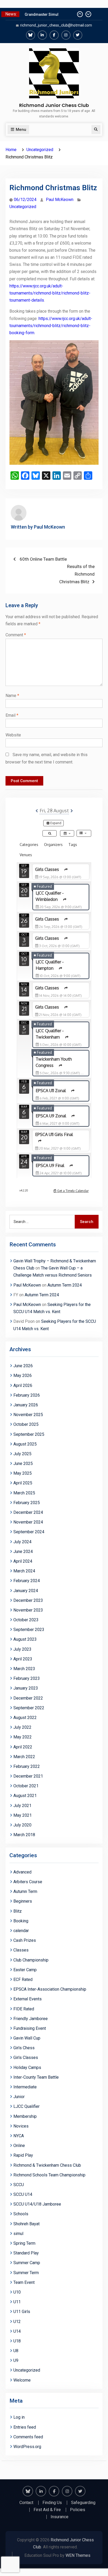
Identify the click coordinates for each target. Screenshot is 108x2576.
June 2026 (23, 1366)
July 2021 (22, 1806)
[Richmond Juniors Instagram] (66, 35)
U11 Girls (22, 2312)
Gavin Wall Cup (27, 2038)
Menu (21, 130)
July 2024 (22, 1542)
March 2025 (24, 1493)
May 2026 (23, 1375)
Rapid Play (23, 2155)
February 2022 (27, 1766)
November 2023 (28, 1610)
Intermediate (25, 2087)
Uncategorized (23, 207)
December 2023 (28, 1600)
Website (13, 735)
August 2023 (25, 1639)
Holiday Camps (27, 2067)
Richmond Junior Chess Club (54, 105)
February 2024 (27, 1581)
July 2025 (22, 1454)
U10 (17, 2292)
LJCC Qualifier (26, 2106)
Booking (21, 1921)
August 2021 (25, 1796)
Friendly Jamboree (31, 2019)
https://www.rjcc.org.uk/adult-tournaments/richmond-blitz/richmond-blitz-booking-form (51, 326)
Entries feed (25, 2427)
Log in (19, 2417)
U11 (17, 2302)
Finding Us (52, 2503)
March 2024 (24, 1571)
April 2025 (23, 1483)
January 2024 (26, 1591)
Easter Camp (25, 1970)
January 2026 (26, 1405)
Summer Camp (27, 2263)
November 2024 (28, 1522)
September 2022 (29, 1708)
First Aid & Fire (47, 2510)
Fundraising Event (30, 2028)
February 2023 (27, 1678)
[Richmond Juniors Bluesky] (31, 35)
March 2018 (24, 1835)
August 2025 (25, 1444)
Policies (78, 2510)
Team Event (24, 2282)
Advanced (22, 1872)
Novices (21, 2126)
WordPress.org (27, 2447)
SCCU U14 (23, 2194)
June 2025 (23, 1463)
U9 (16, 2360)
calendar (21, 1931)
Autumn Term (25, 1891)
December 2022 (28, 1698)
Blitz (18, 1911)
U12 (17, 2322)
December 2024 (28, 1512)
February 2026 (27, 1395)
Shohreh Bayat (26, 2224)
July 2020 (22, 1825)
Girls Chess (24, 2048)
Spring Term (24, 2243)
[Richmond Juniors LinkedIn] (42, 35)
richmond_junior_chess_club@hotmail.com (56, 25)
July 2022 (22, 1727)
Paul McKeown (60, 200)
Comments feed (28, 2437)
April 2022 (23, 1747)
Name (12, 696)
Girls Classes (26, 2058)
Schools (21, 2214)
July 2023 (22, 1649)
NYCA (19, 2136)
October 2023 (26, 1620)
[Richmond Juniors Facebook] (54, 35)
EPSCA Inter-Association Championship (50, 1989)
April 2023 (23, 1659)
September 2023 (29, 1630)
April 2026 (23, 1385)
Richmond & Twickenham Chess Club (47, 2165)
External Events (28, 1999)
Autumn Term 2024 (65, 1285)
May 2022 (23, 1737)
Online (19, 2146)
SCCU (19, 2185)
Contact (26, 2503)
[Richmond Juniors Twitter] (78, 35)
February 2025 (27, 1503)
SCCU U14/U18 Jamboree (37, 2204)
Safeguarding (83, 2503)
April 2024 (23, 1561)
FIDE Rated (24, 2009)
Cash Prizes (25, 1940)
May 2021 (23, 1815)
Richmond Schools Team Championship (49, 2175)
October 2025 (26, 1424)
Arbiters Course (28, 1882)
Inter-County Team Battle (36, 2077)
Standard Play (26, 2253)
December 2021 (28, 1776)
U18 (17, 2341)
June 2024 (23, 1552)
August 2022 (25, 1718)
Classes (21, 1950)
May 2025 (23, 1473)
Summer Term (26, 2273)
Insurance (60, 2517)
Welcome (22, 2380)
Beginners (23, 1901)
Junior (19, 2097)
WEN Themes (78, 2555)
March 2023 (24, 1669)
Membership (25, 2116)
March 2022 (24, 1757)
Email (12, 715)
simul (18, 2234)
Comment (16, 635)
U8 (16, 2351)
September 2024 (29, 1532)
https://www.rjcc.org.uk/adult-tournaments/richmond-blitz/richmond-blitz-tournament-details (50, 293)
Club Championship (31, 1960)
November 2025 (28, 1415)
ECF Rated (23, 1979)
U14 (17, 2331)
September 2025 (29, 1434)
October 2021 (26, 1786)
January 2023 (26, 1688)
